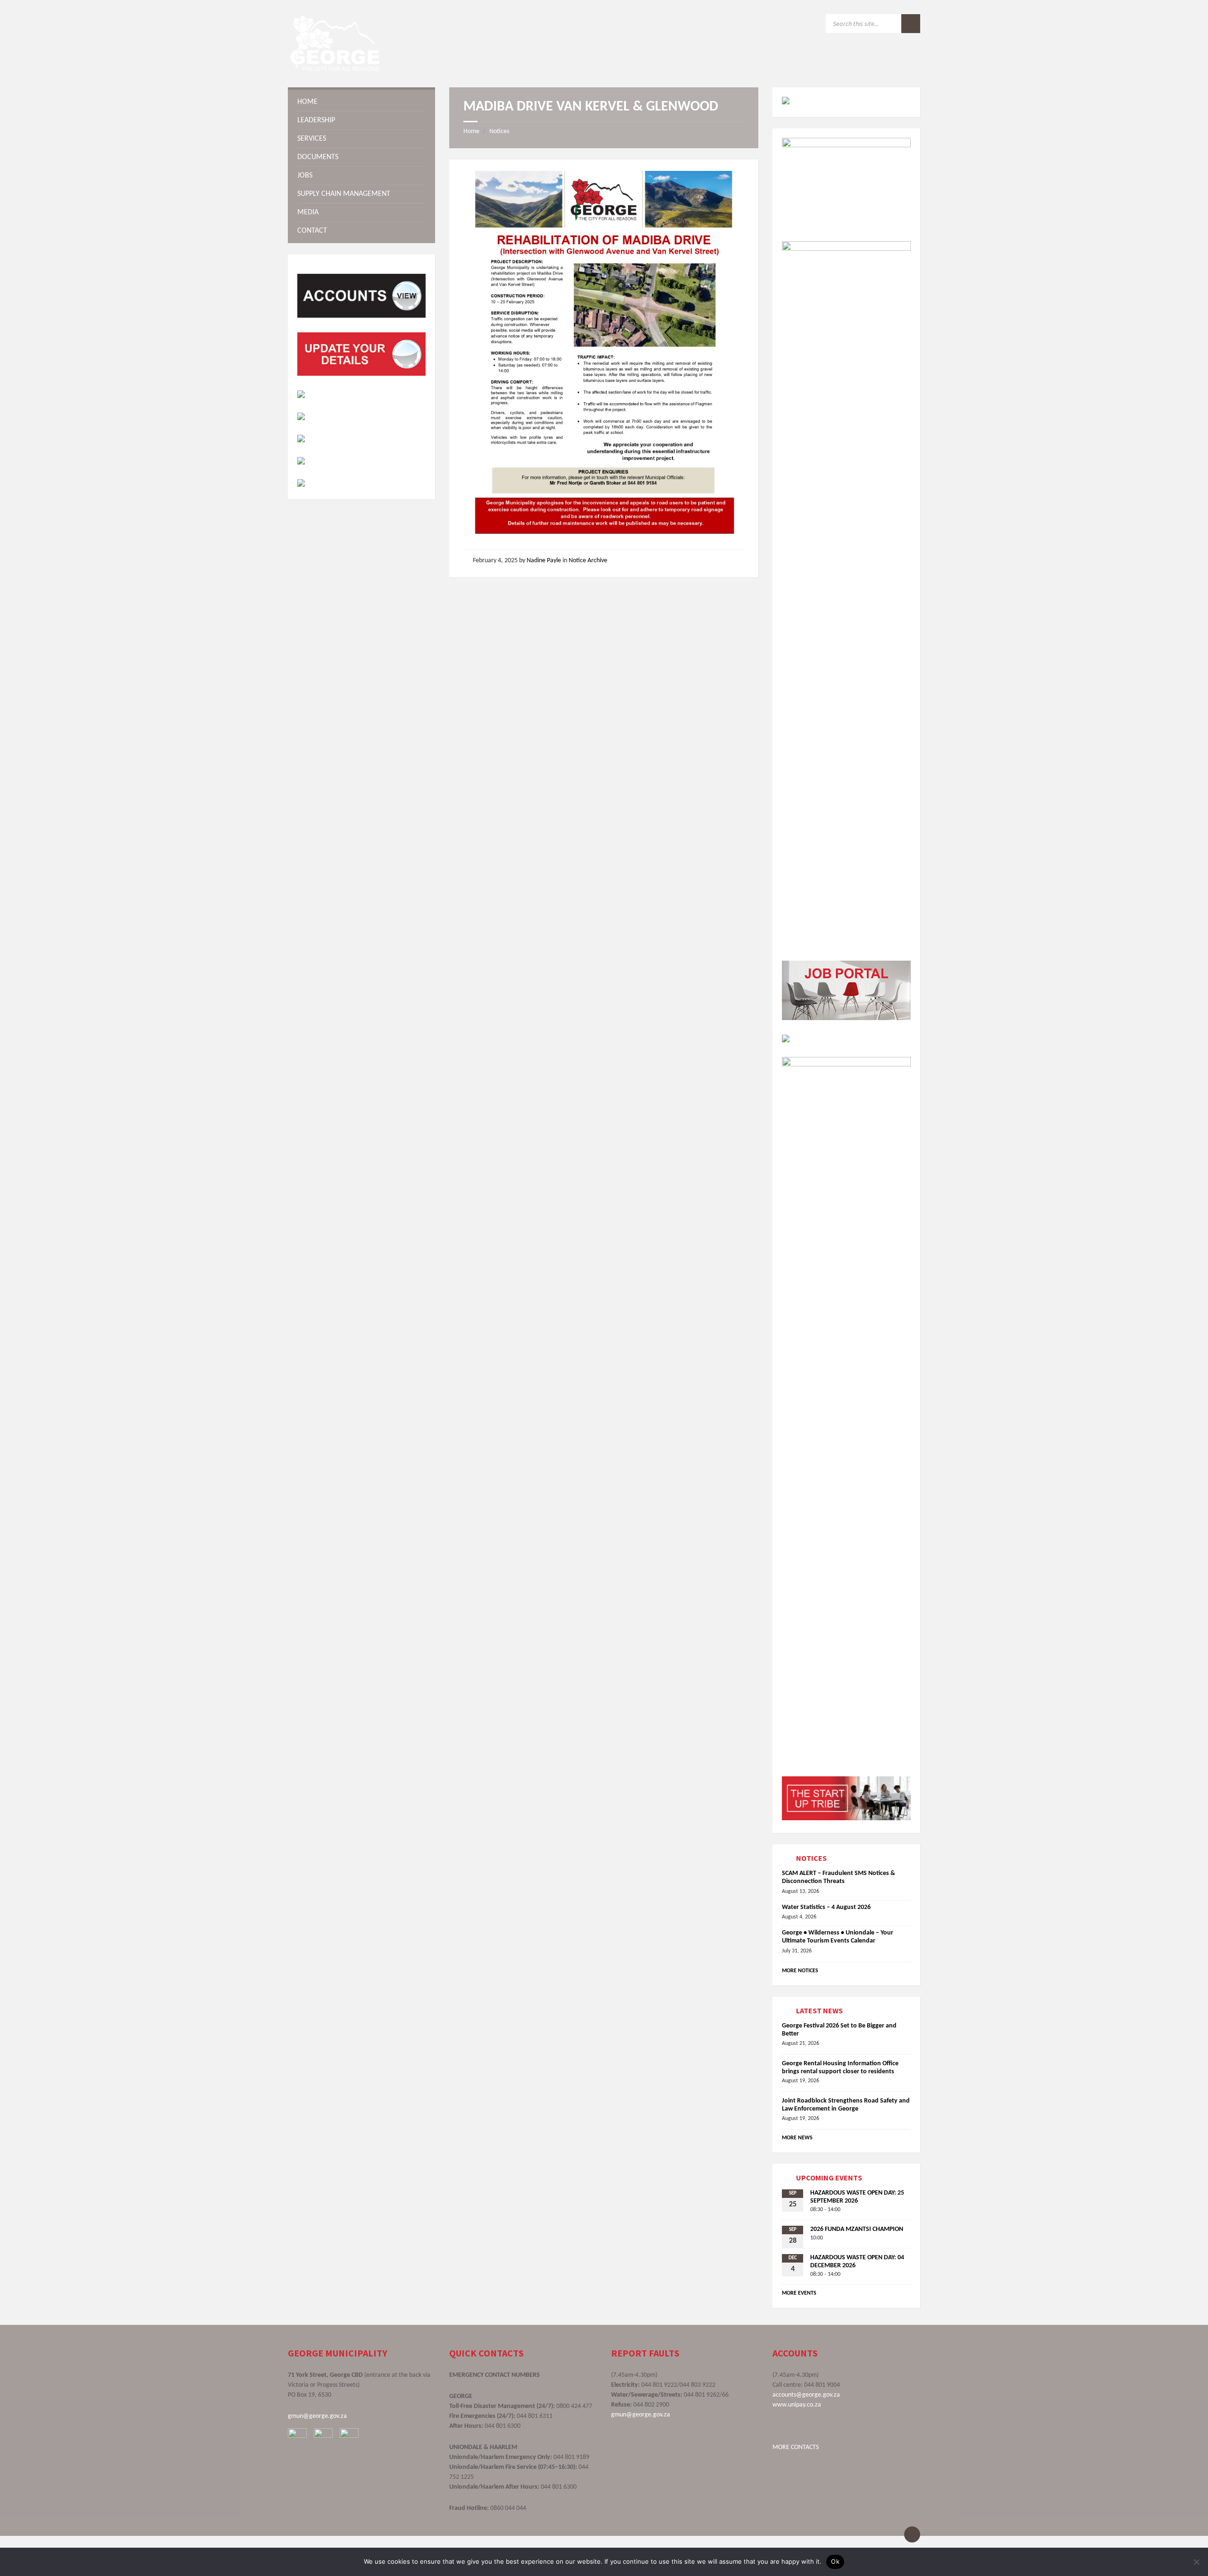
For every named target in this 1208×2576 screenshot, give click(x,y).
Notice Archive (588, 561)
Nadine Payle (544, 561)
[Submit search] (911, 24)
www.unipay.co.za (797, 2405)
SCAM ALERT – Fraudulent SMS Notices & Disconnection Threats (839, 1877)
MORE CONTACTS (796, 2447)
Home (471, 131)
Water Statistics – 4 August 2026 (826, 1907)
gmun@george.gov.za (317, 2416)
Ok (835, 2561)
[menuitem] (361, 102)
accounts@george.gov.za (806, 2395)
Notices (499, 131)
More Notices (800, 1971)
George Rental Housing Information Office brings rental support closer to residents (840, 2068)
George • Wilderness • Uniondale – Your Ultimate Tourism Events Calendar (838, 1937)
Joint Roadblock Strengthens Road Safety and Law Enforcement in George (846, 2105)
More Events (799, 2293)
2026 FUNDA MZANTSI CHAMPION (857, 2229)
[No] (1196, 2562)
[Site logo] (335, 69)
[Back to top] (912, 2534)
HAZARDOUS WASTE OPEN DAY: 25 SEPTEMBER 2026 (857, 2197)
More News (797, 2138)
